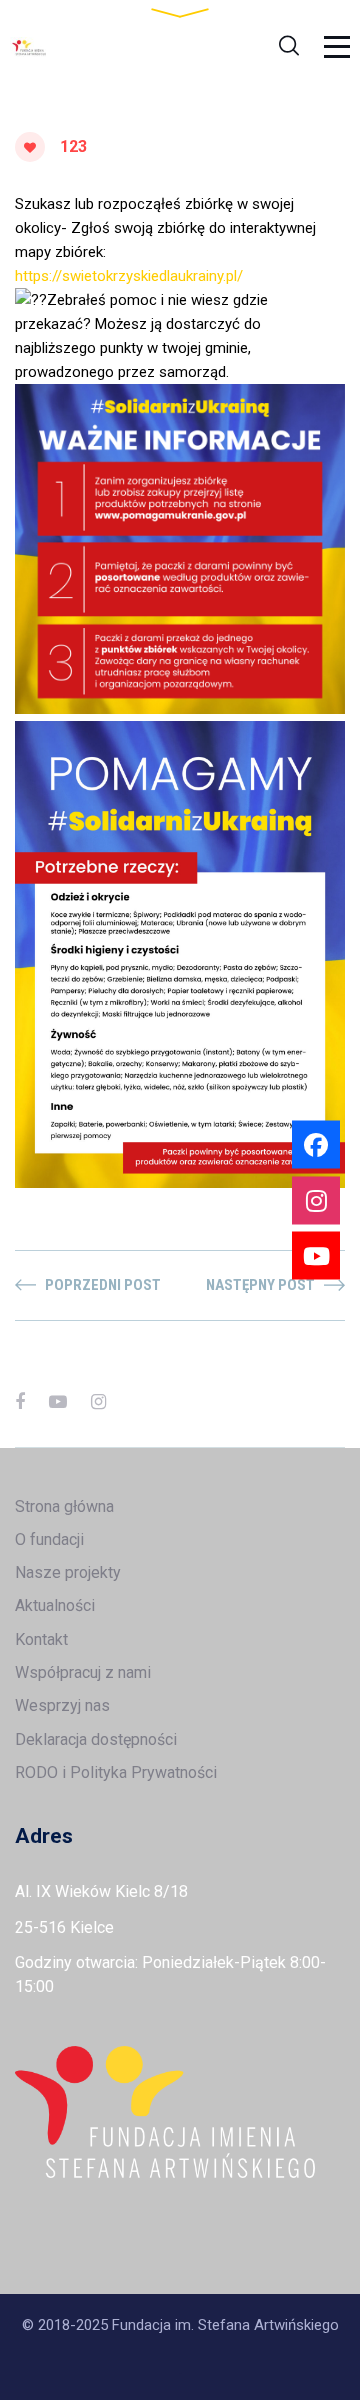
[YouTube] (58, 1401)
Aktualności (55, 1605)
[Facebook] (20, 1401)
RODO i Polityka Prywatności (116, 1772)
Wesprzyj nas (62, 1705)
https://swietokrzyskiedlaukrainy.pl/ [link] (129, 276)
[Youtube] (316, 1256)
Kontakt (41, 1639)
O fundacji (49, 1539)
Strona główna (64, 1506)
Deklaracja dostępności (96, 1739)
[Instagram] (98, 1401)
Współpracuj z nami (83, 1672)
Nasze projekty (68, 1572)
